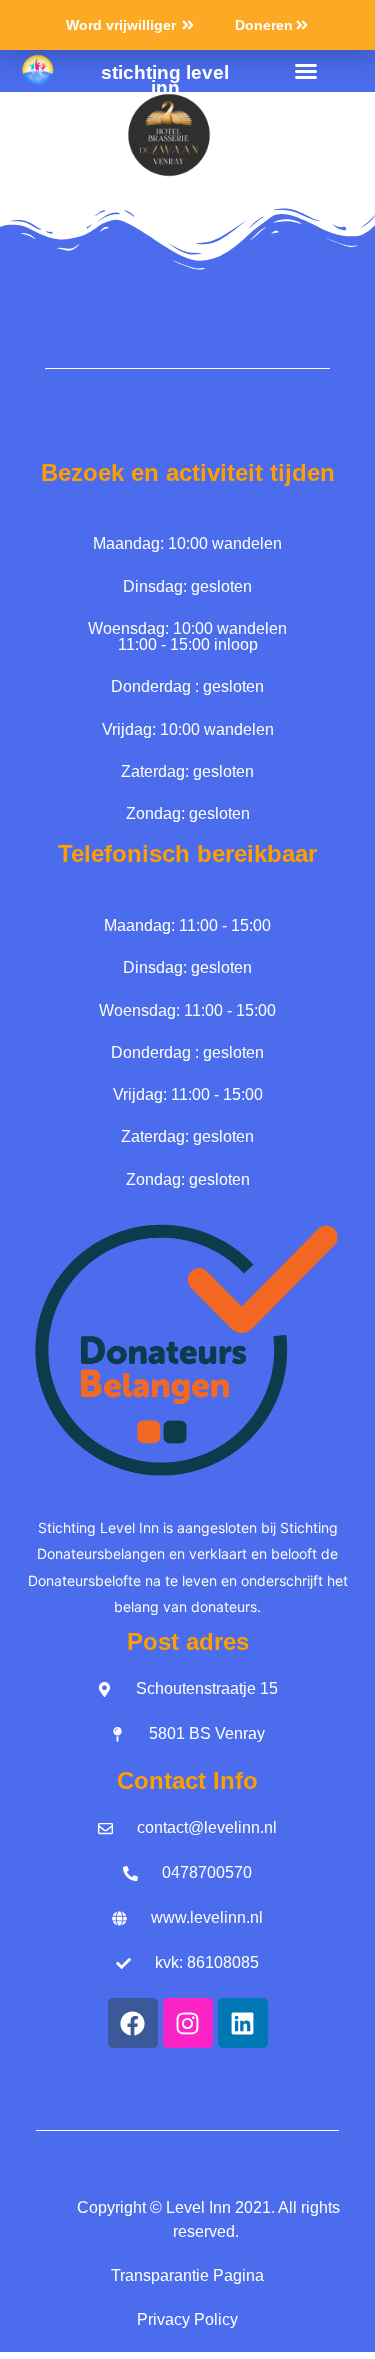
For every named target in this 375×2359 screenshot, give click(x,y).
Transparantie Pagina (187, 2275)
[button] (306, 71)
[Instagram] (188, 2023)
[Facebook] (133, 2023)
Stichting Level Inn (165, 80)
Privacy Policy (187, 2319)
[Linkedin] (243, 2023)
